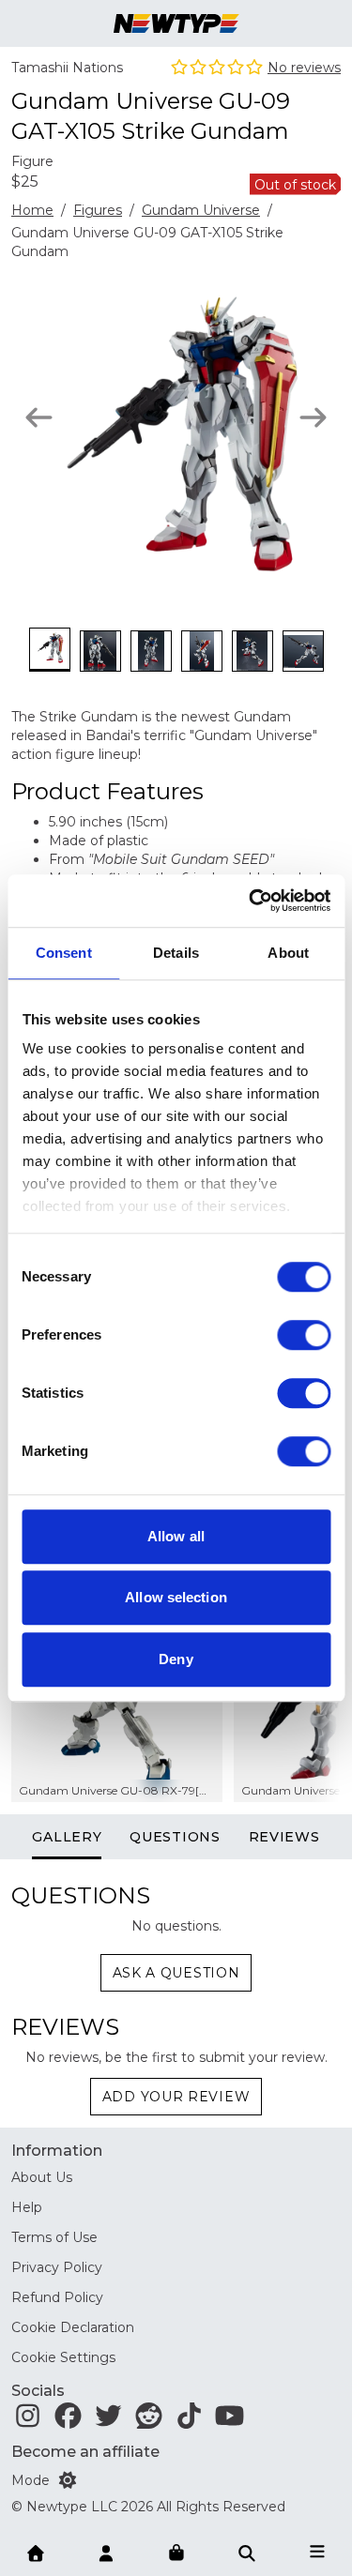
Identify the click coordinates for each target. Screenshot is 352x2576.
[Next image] (313, 417)
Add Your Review (176, 2097)
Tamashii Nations (67, 68)
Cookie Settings (63, 2357)
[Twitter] (108, 2420)
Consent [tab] (64, 953)
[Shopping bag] (176, 2553)
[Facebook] (68, 2420)
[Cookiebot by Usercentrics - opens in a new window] (251, 901)
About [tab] (288, 953)
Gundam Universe (201, 210)
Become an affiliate (85, 2452)
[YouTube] (230, 2420)
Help (27, 2207)
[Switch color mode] (68, 2480)
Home (32, 210)
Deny (176, 1659)
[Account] (106, 2552)
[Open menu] (317, 2552)
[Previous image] (39, 417)
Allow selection (176, 1597)
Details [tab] (176, 953)
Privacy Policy (57, 2267)
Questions (175, 1837)
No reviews (304, 68)
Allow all (176, 1536)
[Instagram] (28, 2420)
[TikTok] (189, 2420)
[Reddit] (149, 2420)
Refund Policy (57, 2297)
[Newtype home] (176, 23)
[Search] (247, 2552)
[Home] (36, 2552)
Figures (98, 210)
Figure (32, 161)
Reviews (284, 1837)
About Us (42, 2177)
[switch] (304, 1335)
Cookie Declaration (73, 2327)
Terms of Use (54, 2237)
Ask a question (176, 1973)
